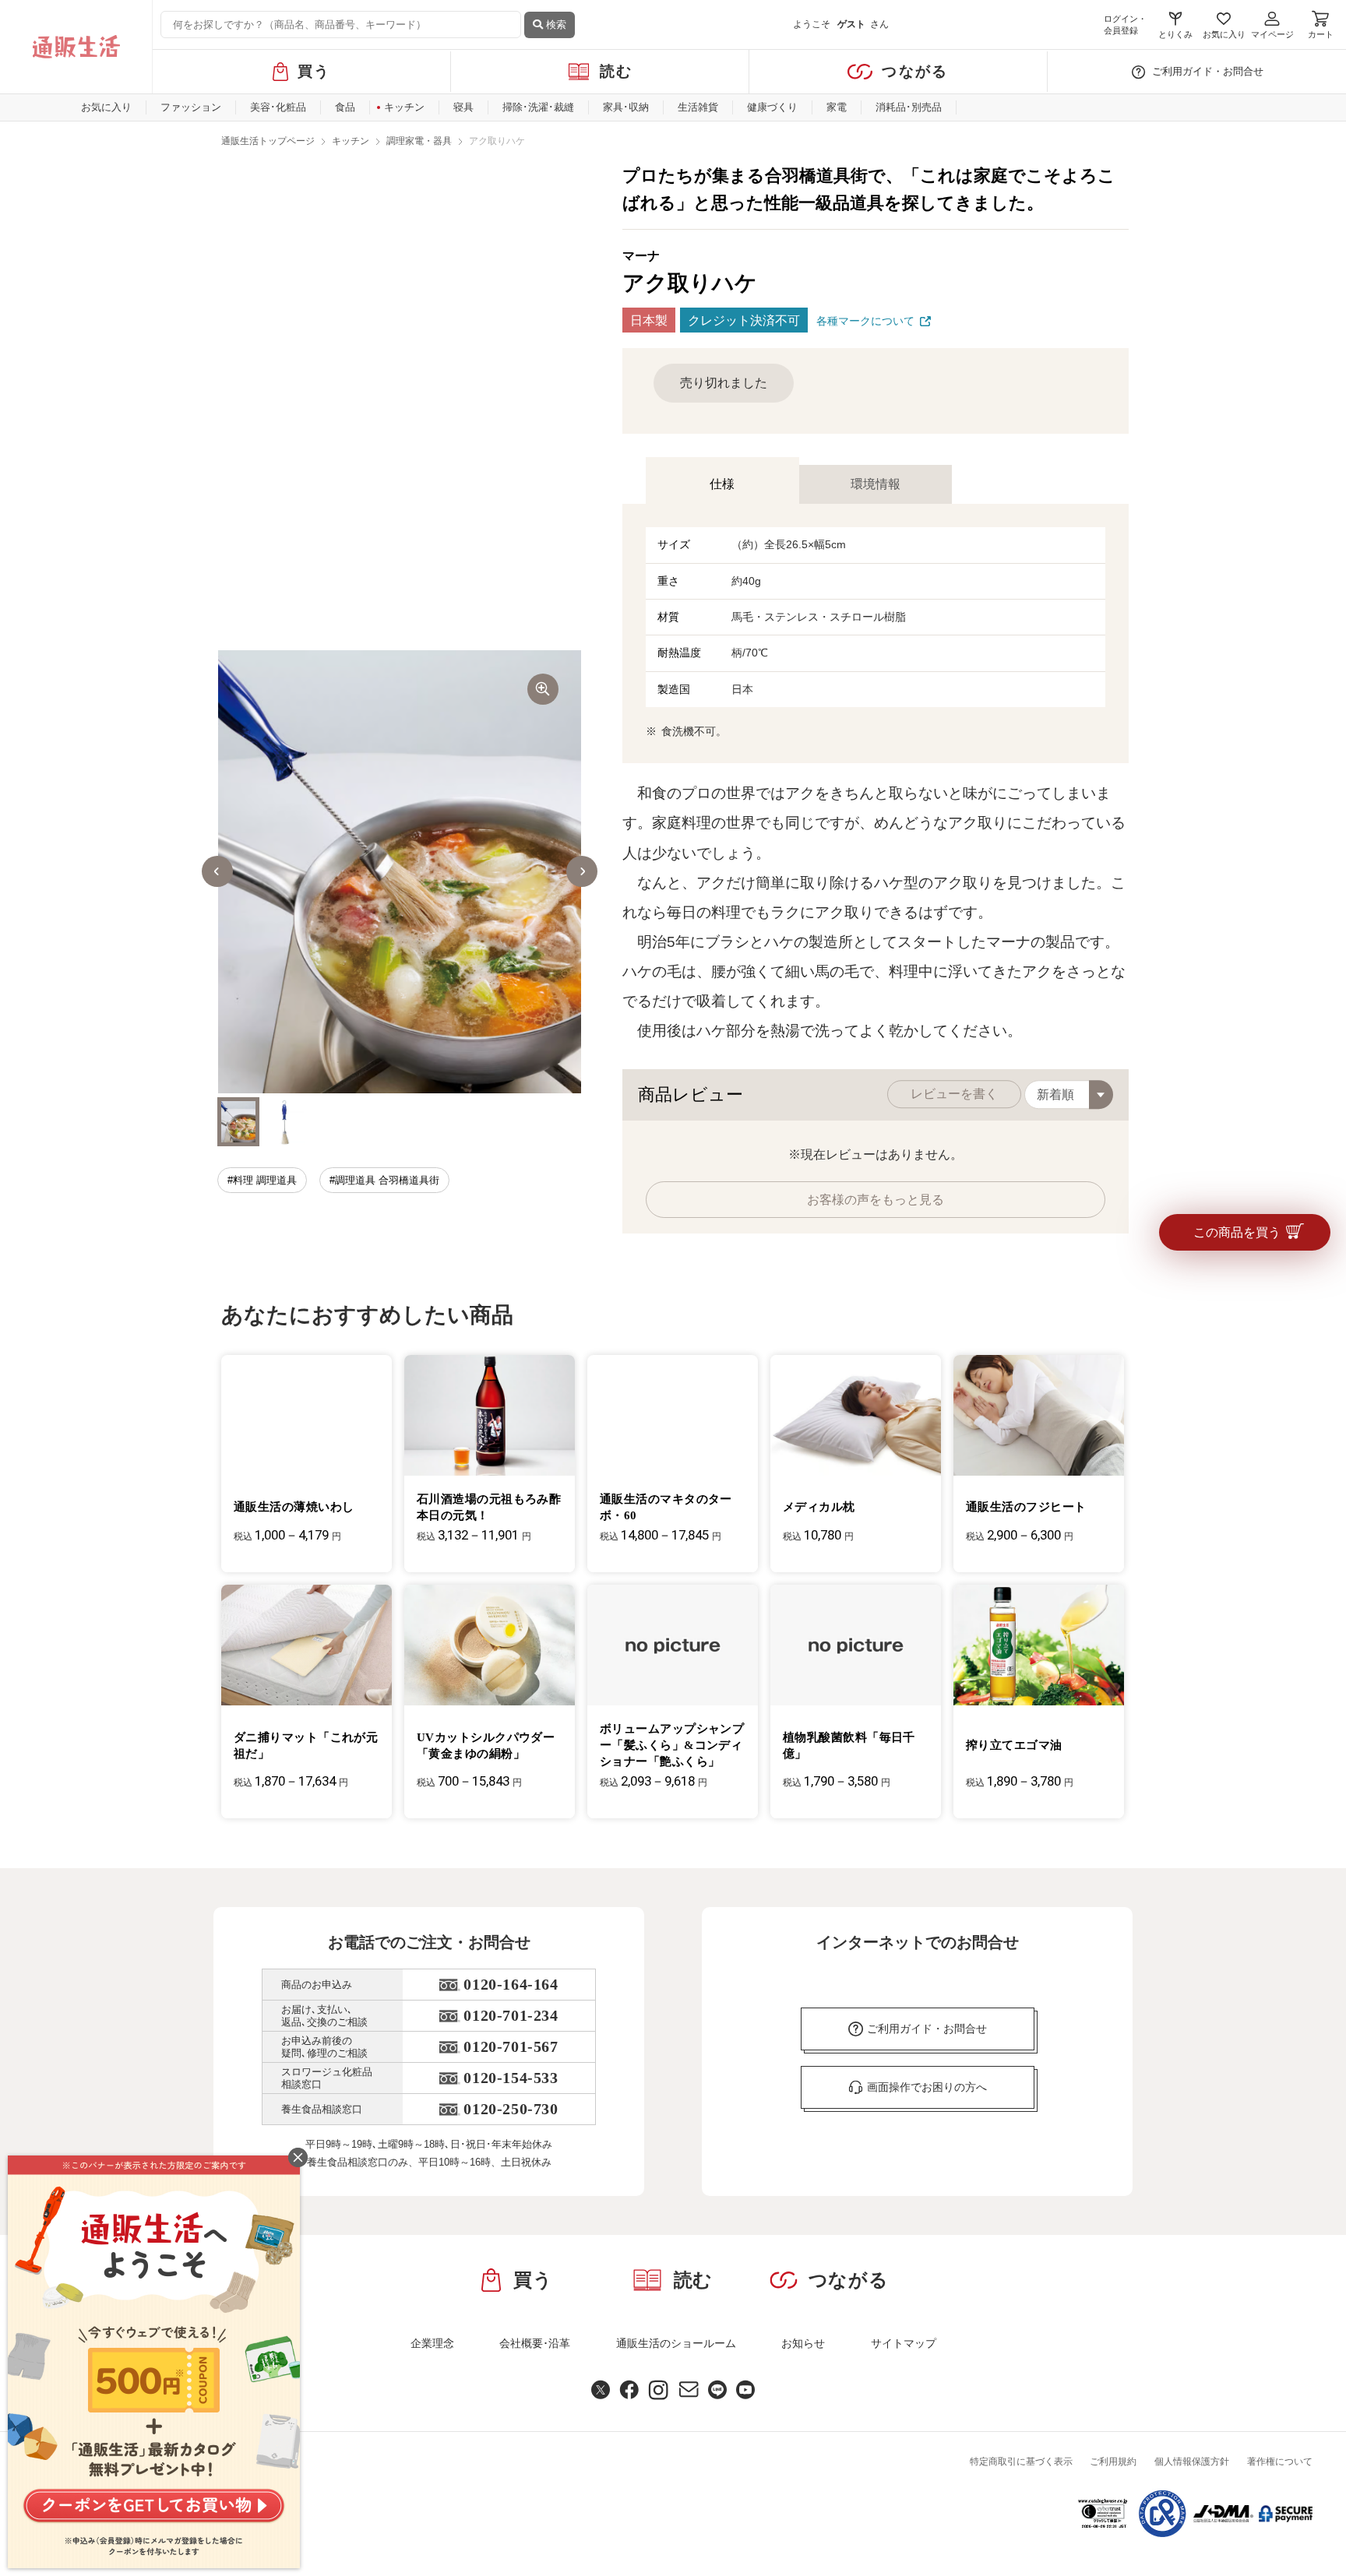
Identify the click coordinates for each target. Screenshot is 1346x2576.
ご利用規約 (1113, 2462)
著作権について (1280, 2462)
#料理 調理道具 (262, 1180)
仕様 (722, 484)
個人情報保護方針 (1192, 2462)
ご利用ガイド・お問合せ (1208, 71)
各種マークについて (865, 321)
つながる (915, 71)
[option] (400, 872)
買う (314, 71)
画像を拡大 (543, 689)
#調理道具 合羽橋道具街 (384, 1180)
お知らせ (803, 2343)
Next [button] (582, 871)
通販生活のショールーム (676, 2343)
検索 (555, 25)
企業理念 (432, 2343)
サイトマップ (904, 2343)
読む (617, 71)
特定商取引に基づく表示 (1021, 2462)
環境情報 (876, 484)
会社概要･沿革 (535, 2343)
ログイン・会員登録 (1125, 25)
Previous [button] (217, 871)
